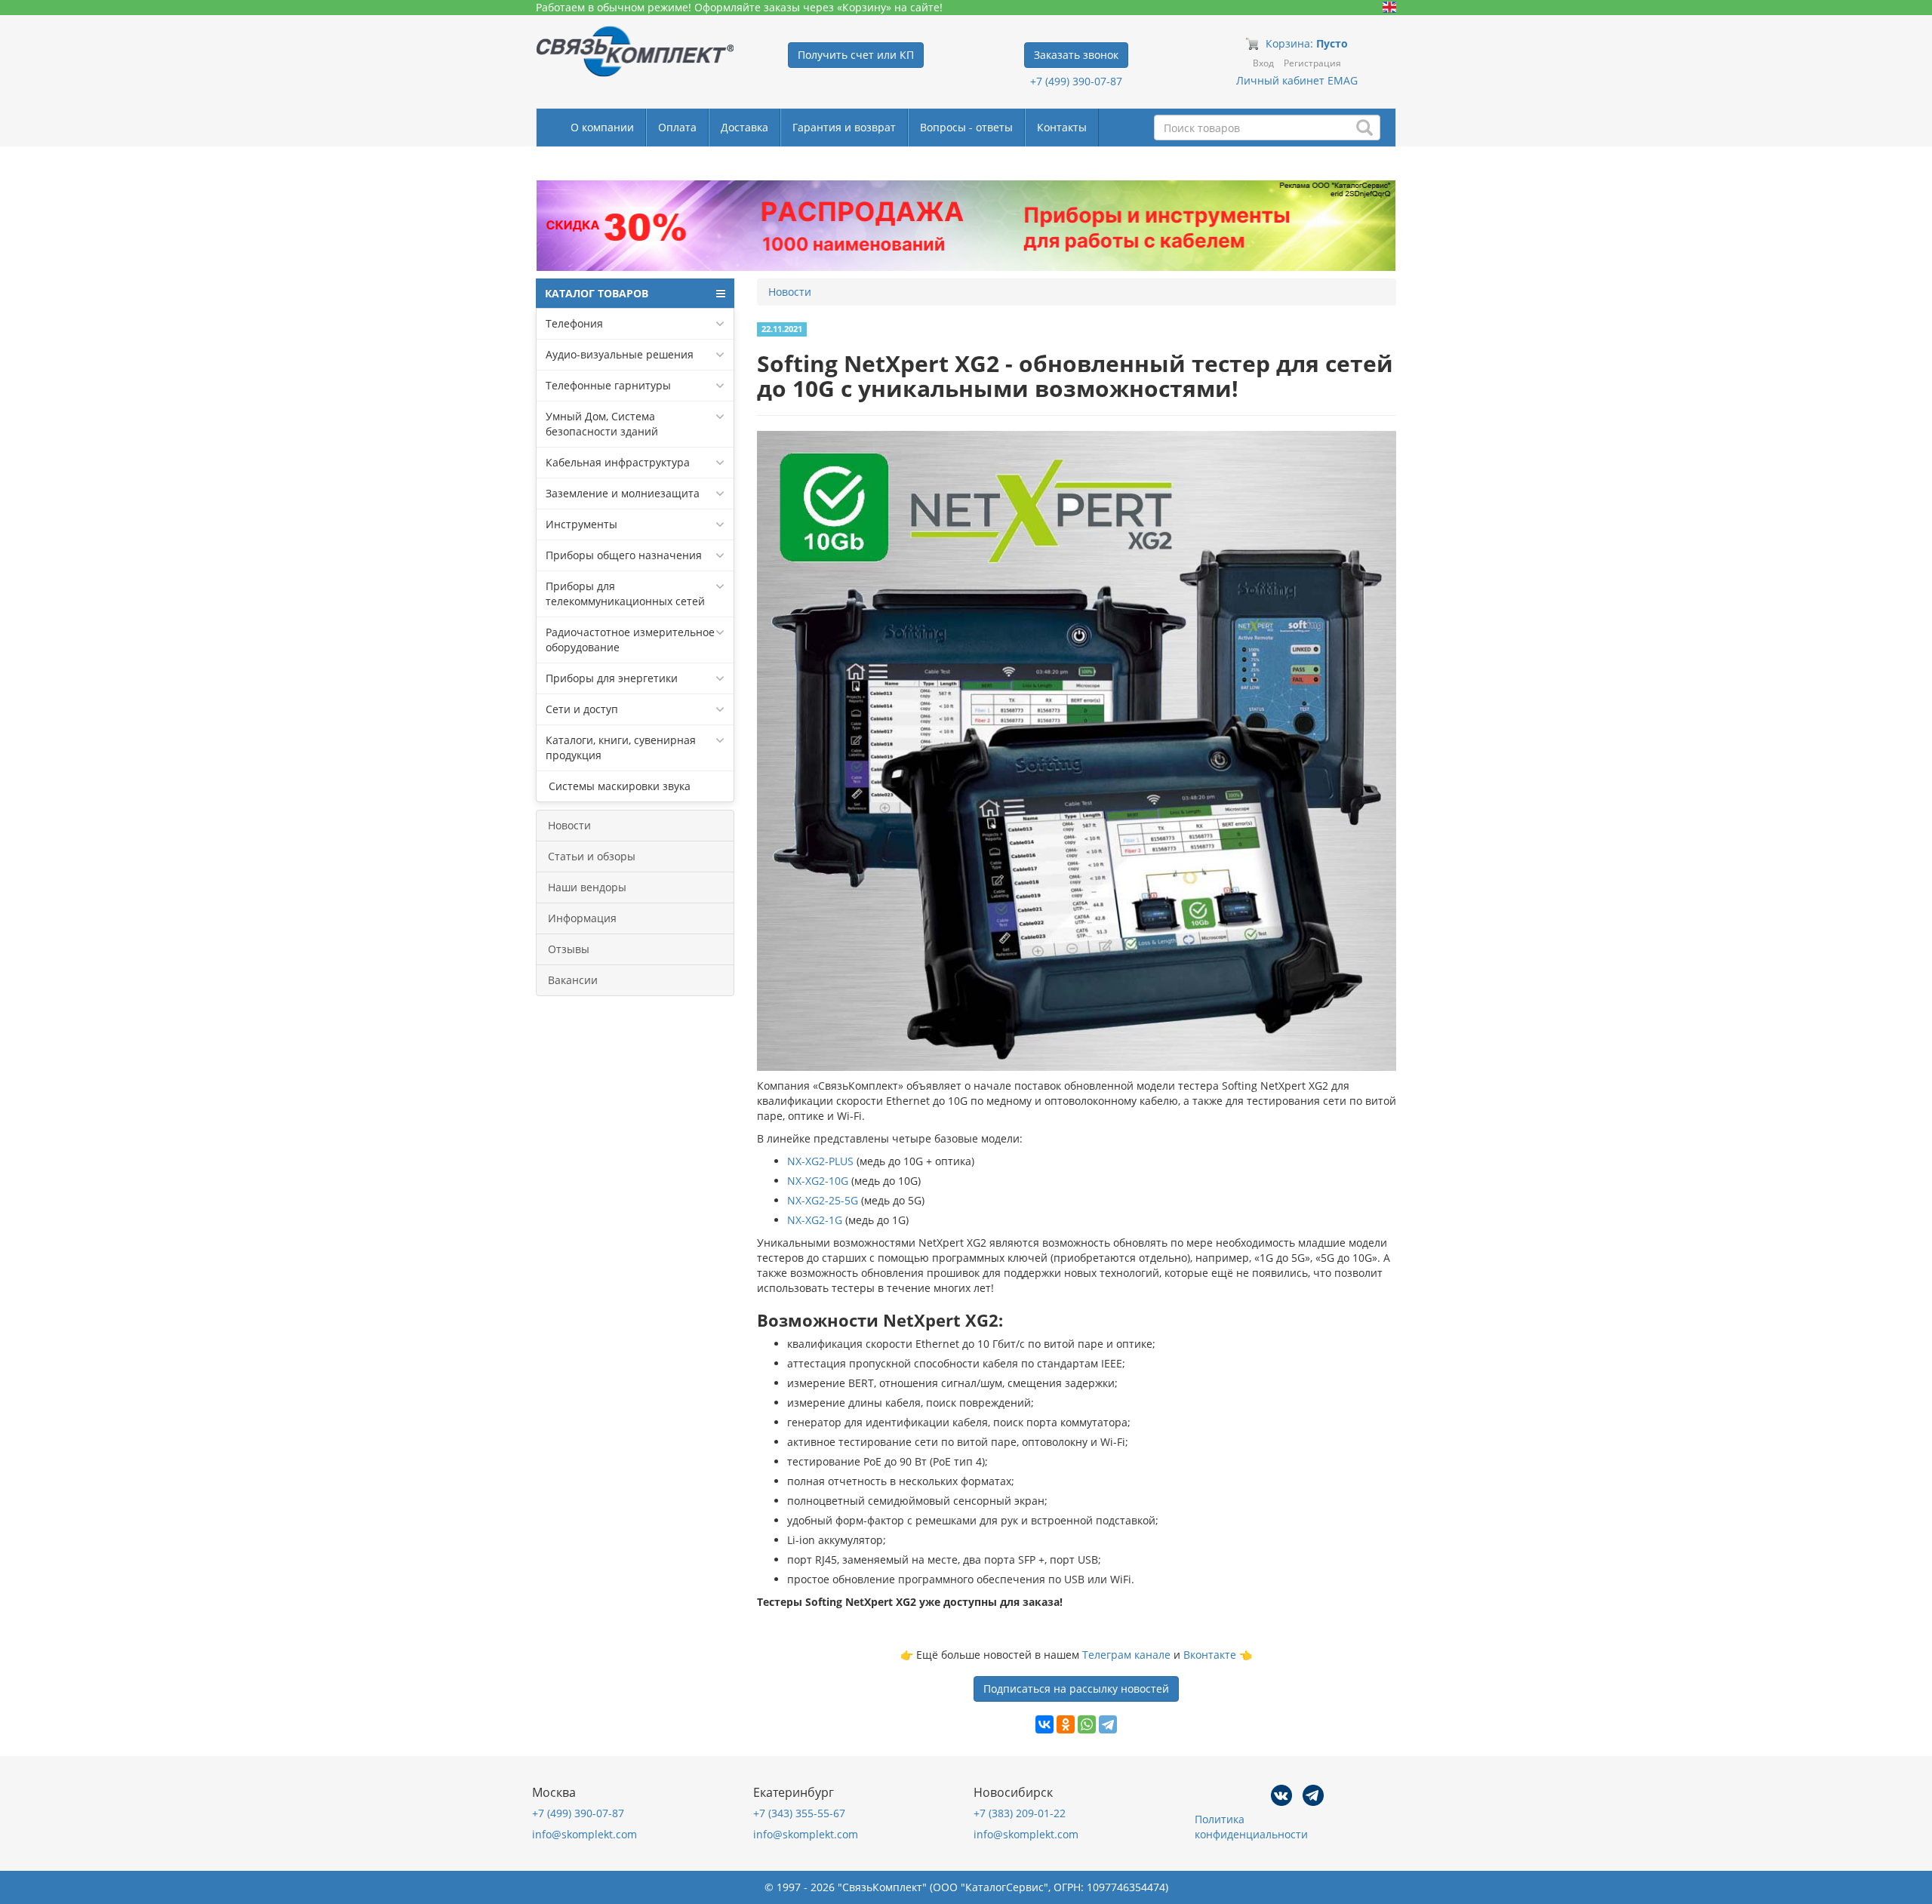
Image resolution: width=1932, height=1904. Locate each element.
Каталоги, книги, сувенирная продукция (621, 747)
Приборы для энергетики (612, 678)
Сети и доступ (582, 709)
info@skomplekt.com (585, 1834)
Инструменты (581, 524)
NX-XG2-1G (815, 1220)
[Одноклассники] (1066, 1724)
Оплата (677, 127)
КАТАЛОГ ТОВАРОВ (597, 293)
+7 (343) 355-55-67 (799, 1813)
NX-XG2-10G (818, 1181)
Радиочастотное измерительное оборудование (630, 640)
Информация (582, 918)
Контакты (1062, 127)
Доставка (744, 127)
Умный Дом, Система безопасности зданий (602, 424)
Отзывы (569, 949)
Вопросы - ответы (966, 127)
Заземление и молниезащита (623, 493)
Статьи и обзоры (592, 856)
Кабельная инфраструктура (618, 462)
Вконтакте (1210, 1655)
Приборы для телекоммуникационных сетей (625, 594)
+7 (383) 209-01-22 (1020, 1813)
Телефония (574, 323)
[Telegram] (1108, 1724)
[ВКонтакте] (1044, 1724)
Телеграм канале (1126, 1655)
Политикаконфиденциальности (1251, 1827)
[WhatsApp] (1087, 1724)
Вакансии (573, 980)
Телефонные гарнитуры (608, 385)
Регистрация (1312, 63)
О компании (602, 127)
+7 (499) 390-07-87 (1076, 81)
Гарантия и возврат (844, 127)
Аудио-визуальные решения (620, 354)
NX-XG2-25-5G (823, 1200)
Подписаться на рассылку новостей (1076, 1689)
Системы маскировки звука (618, 786)
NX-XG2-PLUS (820, 1161)
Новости (569, 825)
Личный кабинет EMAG (1297, 80)
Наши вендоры (587, 887)
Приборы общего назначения (624, 555)
